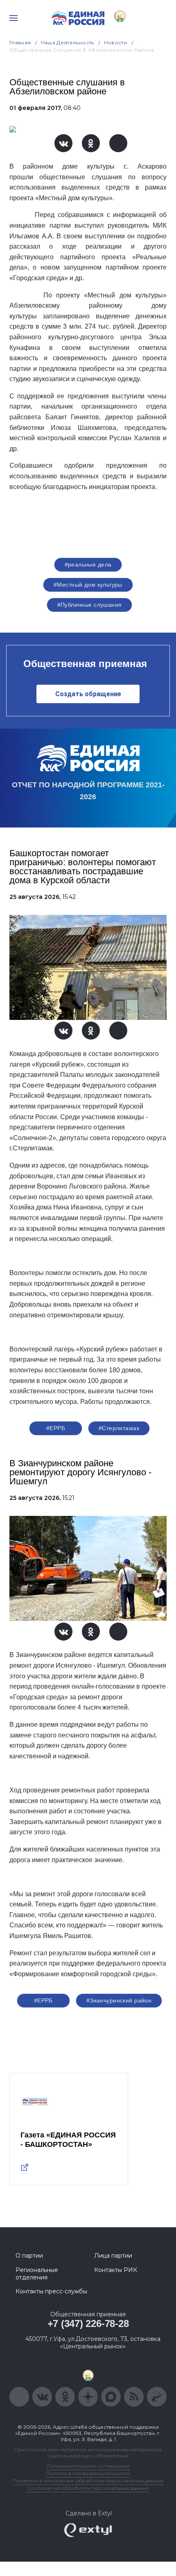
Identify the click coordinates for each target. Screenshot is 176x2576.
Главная (20, 42)
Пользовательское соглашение (88, 2466)
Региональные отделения (37, 2274)
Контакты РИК (116, 2270)
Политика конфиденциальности (88, 2473)
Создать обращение (88, 694)
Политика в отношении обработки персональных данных (88, 2481)
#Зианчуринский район (119, 2000)
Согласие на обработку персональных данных (88, 2488)
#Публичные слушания (90, 605)
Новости (116, 42)
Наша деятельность (68, 42)
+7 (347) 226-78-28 (88, 2323)
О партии (29, 2256)
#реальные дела (88, 565)
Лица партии (113, 2256)
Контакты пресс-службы (51, 2291)
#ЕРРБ (56, 1428)
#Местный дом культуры (88, 585)
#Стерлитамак (119, 1428)
